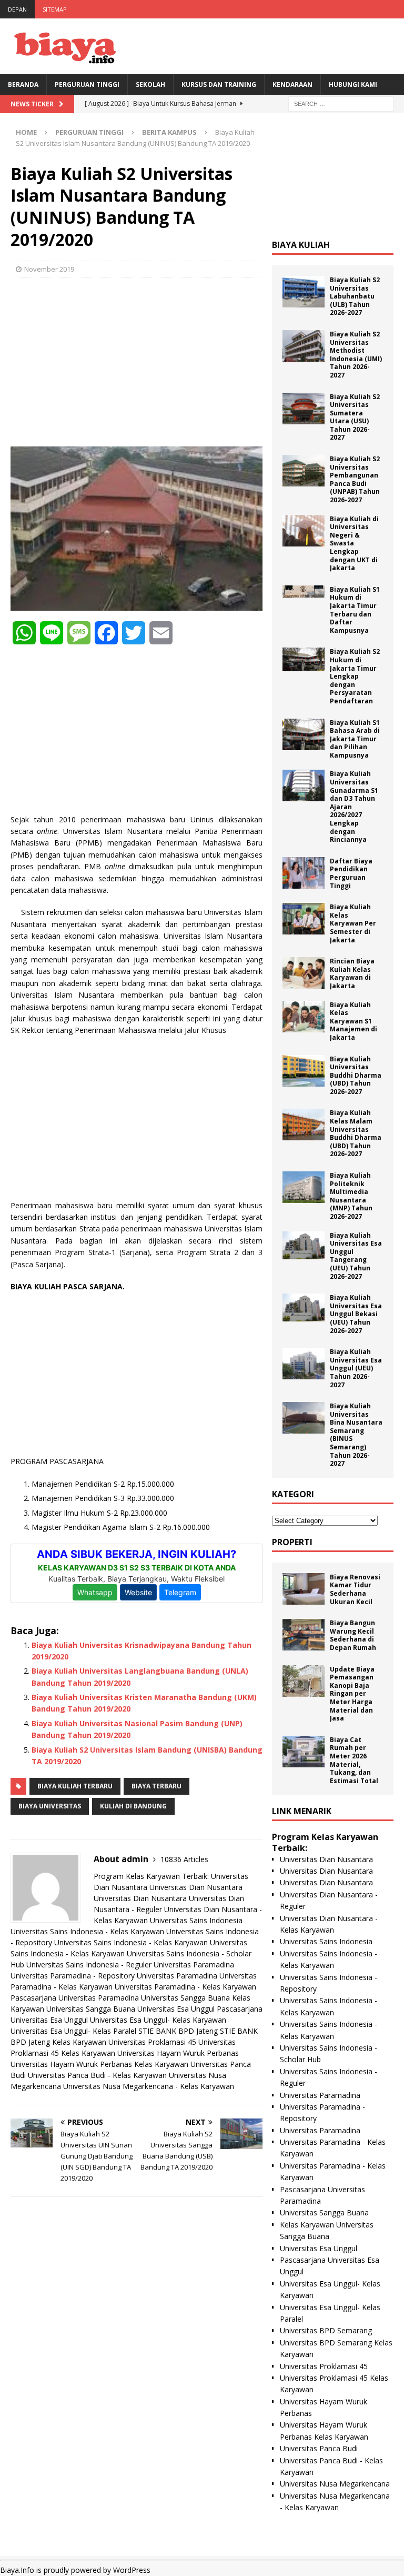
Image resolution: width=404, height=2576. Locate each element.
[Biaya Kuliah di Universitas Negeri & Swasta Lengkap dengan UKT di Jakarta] (304, 531)
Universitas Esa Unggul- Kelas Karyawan (158, 2020)
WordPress (132, 2570)
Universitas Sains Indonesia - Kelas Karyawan (87, 1931)
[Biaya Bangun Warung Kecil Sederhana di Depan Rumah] (304, 1635)
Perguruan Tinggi (87, 84)
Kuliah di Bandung (133, 1806)
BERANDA (23, 84)
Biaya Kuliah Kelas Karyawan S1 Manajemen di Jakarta (353, 1021)
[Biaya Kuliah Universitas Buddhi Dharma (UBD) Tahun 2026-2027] (304, 1071)
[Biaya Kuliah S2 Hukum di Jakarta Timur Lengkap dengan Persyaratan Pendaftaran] (304, 659)
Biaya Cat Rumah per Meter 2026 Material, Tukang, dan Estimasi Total (354, 1760)
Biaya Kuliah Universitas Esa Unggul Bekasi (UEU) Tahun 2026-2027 (356, 1314)
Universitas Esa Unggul (176, 2009)
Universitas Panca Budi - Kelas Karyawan (97, 2075)
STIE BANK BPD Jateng (178, 2031)
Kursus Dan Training (219, 84)
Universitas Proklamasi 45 (152, 2042)
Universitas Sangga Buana (185, 1998)
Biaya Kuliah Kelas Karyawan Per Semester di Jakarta (353, 923)
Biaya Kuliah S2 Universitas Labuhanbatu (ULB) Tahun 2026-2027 (355, 296)
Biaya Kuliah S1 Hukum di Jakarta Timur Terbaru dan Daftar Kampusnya (355, 610)
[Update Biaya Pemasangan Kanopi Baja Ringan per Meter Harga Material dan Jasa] (304, 1681)
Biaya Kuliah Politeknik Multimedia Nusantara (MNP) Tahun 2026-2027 (351, 1196)
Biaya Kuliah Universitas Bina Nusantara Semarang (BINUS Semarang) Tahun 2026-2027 (356, 1435)
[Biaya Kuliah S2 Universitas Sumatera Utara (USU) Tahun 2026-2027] (304, 409)
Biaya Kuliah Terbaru (75, 1786)
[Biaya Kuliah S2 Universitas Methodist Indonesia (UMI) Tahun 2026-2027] (304, 346)
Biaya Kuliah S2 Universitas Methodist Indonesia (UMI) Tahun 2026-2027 (356, 355)
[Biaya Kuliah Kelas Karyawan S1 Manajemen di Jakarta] (304, 1017)
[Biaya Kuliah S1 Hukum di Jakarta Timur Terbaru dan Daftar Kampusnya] (304, 591)
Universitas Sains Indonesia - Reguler (89, 1965)
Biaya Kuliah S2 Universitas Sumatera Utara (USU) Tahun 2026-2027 (355, 417)
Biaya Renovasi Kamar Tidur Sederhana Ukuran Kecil (355, 1589)
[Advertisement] (137, 362)
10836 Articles (184, 1859)
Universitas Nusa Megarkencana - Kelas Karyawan (149, 2086)
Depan (17, 9)
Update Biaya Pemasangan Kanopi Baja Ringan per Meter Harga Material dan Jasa (352, 1694)
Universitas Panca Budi (319, 2448)
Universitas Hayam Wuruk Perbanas (178, 2053)
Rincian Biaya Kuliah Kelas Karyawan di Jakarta (352, 973)
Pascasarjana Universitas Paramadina (75, 1998)
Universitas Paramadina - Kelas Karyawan (185, 1987)
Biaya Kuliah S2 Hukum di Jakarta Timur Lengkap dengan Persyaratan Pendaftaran (355, 676)
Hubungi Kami (353, 84)
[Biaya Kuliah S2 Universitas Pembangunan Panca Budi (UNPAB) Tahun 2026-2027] (304, 471)
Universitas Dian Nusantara (196, 1887)
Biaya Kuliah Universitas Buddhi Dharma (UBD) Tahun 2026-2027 (356, 1075)
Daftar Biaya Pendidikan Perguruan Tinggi (351, 873)
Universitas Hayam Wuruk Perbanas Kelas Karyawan (99, 2064)
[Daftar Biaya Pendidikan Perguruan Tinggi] (304, 873)
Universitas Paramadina (194, 1965)
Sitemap (55, 9)
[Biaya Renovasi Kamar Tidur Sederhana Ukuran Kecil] (304, 1589)
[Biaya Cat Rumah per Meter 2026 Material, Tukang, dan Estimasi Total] (304, 1752)
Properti (292, 1542)
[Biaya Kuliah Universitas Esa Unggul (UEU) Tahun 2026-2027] (304, 1364)
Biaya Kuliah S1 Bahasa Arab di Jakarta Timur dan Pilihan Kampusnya (355, 739)
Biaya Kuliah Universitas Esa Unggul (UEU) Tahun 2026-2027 (356, 1368)
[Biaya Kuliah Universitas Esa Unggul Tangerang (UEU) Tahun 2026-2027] (304, 1245)
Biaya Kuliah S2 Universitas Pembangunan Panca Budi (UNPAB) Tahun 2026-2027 (355, 479)
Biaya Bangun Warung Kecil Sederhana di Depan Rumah (353, 1635)
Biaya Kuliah (301, 245)
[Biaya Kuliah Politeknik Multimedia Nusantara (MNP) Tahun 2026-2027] (304, 1187)
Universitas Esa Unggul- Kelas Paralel (73, 2031)
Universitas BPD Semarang (326, 2330)
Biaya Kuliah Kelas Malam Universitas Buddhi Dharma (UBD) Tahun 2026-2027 (356, 1133)
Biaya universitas (50, 1806)
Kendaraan (292, 84)
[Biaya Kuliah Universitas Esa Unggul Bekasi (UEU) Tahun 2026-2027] (304, 1307)
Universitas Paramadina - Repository (73, 1976)
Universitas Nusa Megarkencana (335, 2484)
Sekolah (150, 84)
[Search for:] (341, 103)
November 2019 (49, 269)
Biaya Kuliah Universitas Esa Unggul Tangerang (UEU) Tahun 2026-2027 (356, 1256)
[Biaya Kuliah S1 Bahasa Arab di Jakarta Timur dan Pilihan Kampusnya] (304, 734)
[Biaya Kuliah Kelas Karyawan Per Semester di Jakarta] (304, 919)
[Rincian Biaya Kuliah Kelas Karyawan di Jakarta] (304, 973)
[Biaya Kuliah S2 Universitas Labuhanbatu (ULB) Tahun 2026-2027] (304, 292)
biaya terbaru (156, 1786)
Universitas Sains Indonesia (196, 1920)
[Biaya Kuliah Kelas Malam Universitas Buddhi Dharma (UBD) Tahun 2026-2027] (304, 1125)
